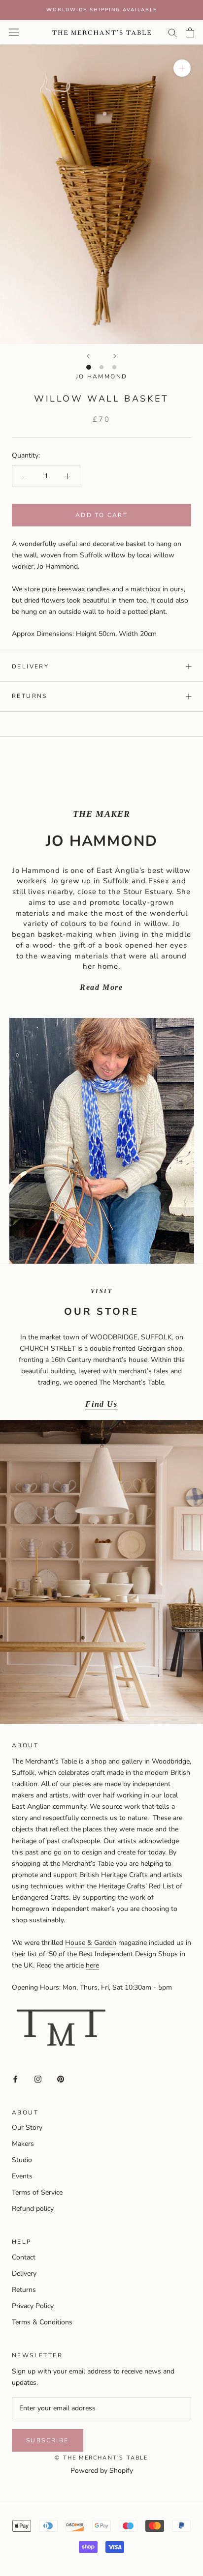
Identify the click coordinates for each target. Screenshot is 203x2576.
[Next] (115, 356)
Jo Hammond (102, 376)
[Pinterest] (61, 2078)
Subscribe (48, 2440)
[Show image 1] (89, 367)
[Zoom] (182, 68)
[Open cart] (190, 32)
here (92, 1965)
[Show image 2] (101, 367)
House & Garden (91, 1943)
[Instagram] (38, 2078)
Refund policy (33, 2209)
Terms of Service (37, 2192)
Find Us (101, 1404)
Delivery (30, 666)
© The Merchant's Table (101, 2458)
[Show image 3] (114, 367)
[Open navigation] (14, 32)
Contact (24, 2257)
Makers (23, 2144)
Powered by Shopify (102, 2471)
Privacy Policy (33, 2306)
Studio (22, 2160)
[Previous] (88, 356)
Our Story (27, 2127)
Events (22, 2176)
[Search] (172, 32)
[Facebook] (15, 2078)
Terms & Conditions (42, 2322)
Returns (30, 696)
